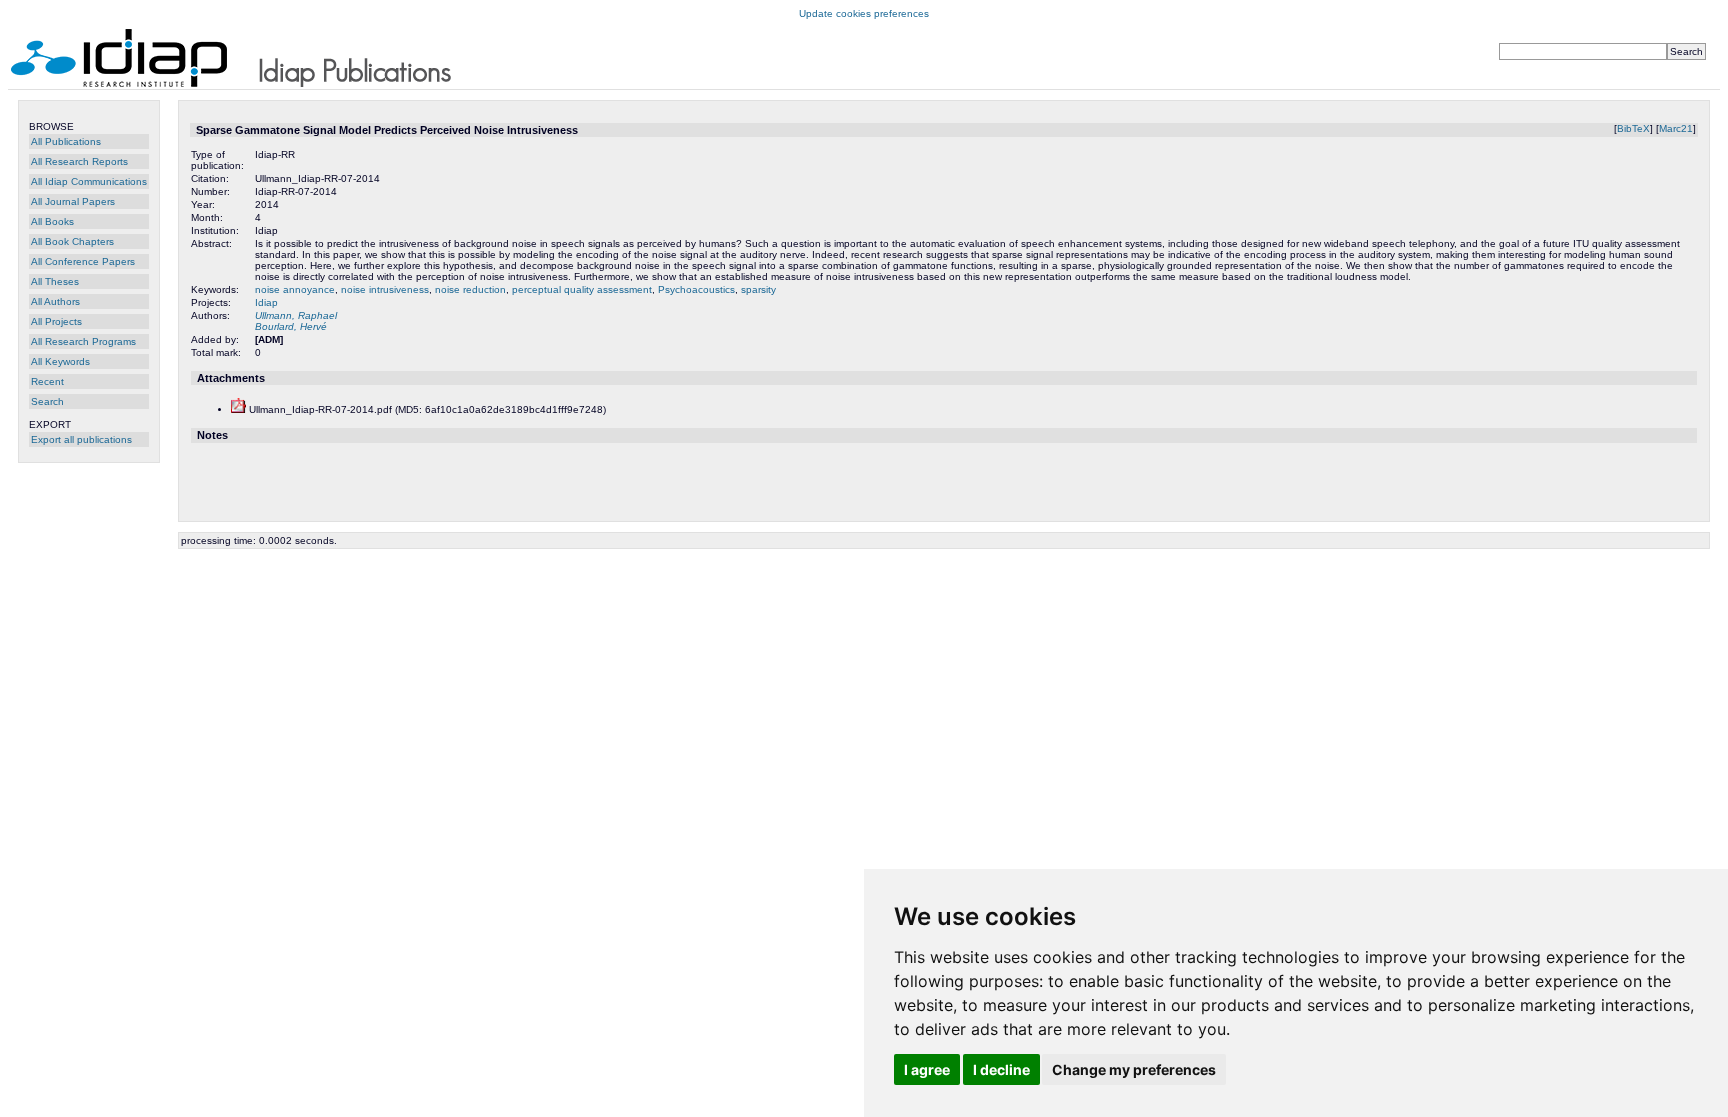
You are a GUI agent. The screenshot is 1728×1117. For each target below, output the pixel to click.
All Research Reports (79, 161)
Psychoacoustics (696, 289)
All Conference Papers (83, 261)
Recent (47, 381)
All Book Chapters (72, 241)
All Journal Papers (73, 201)
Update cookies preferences (864, 13)
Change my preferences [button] (1134, 1069)
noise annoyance (295, 289)
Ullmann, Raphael (296, 315)
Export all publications (81, 439)
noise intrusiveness (385, 289)
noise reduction (470, 289)
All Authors (55, 301)
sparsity (758, 289)
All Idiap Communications (89, 181)
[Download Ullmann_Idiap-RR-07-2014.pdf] (238, 409)
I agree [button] (927, 1069)
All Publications (66, 141)
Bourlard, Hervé (291, 326)
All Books (52, 221)
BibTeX (1633, 128)
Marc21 (1676, 128)
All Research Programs (83, 341)
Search (47, 401)
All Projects (56, 321)
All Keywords (60, 361)
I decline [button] (1001, 1069)
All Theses (55, 281)
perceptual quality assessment (582, 289)
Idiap (266, 302)
